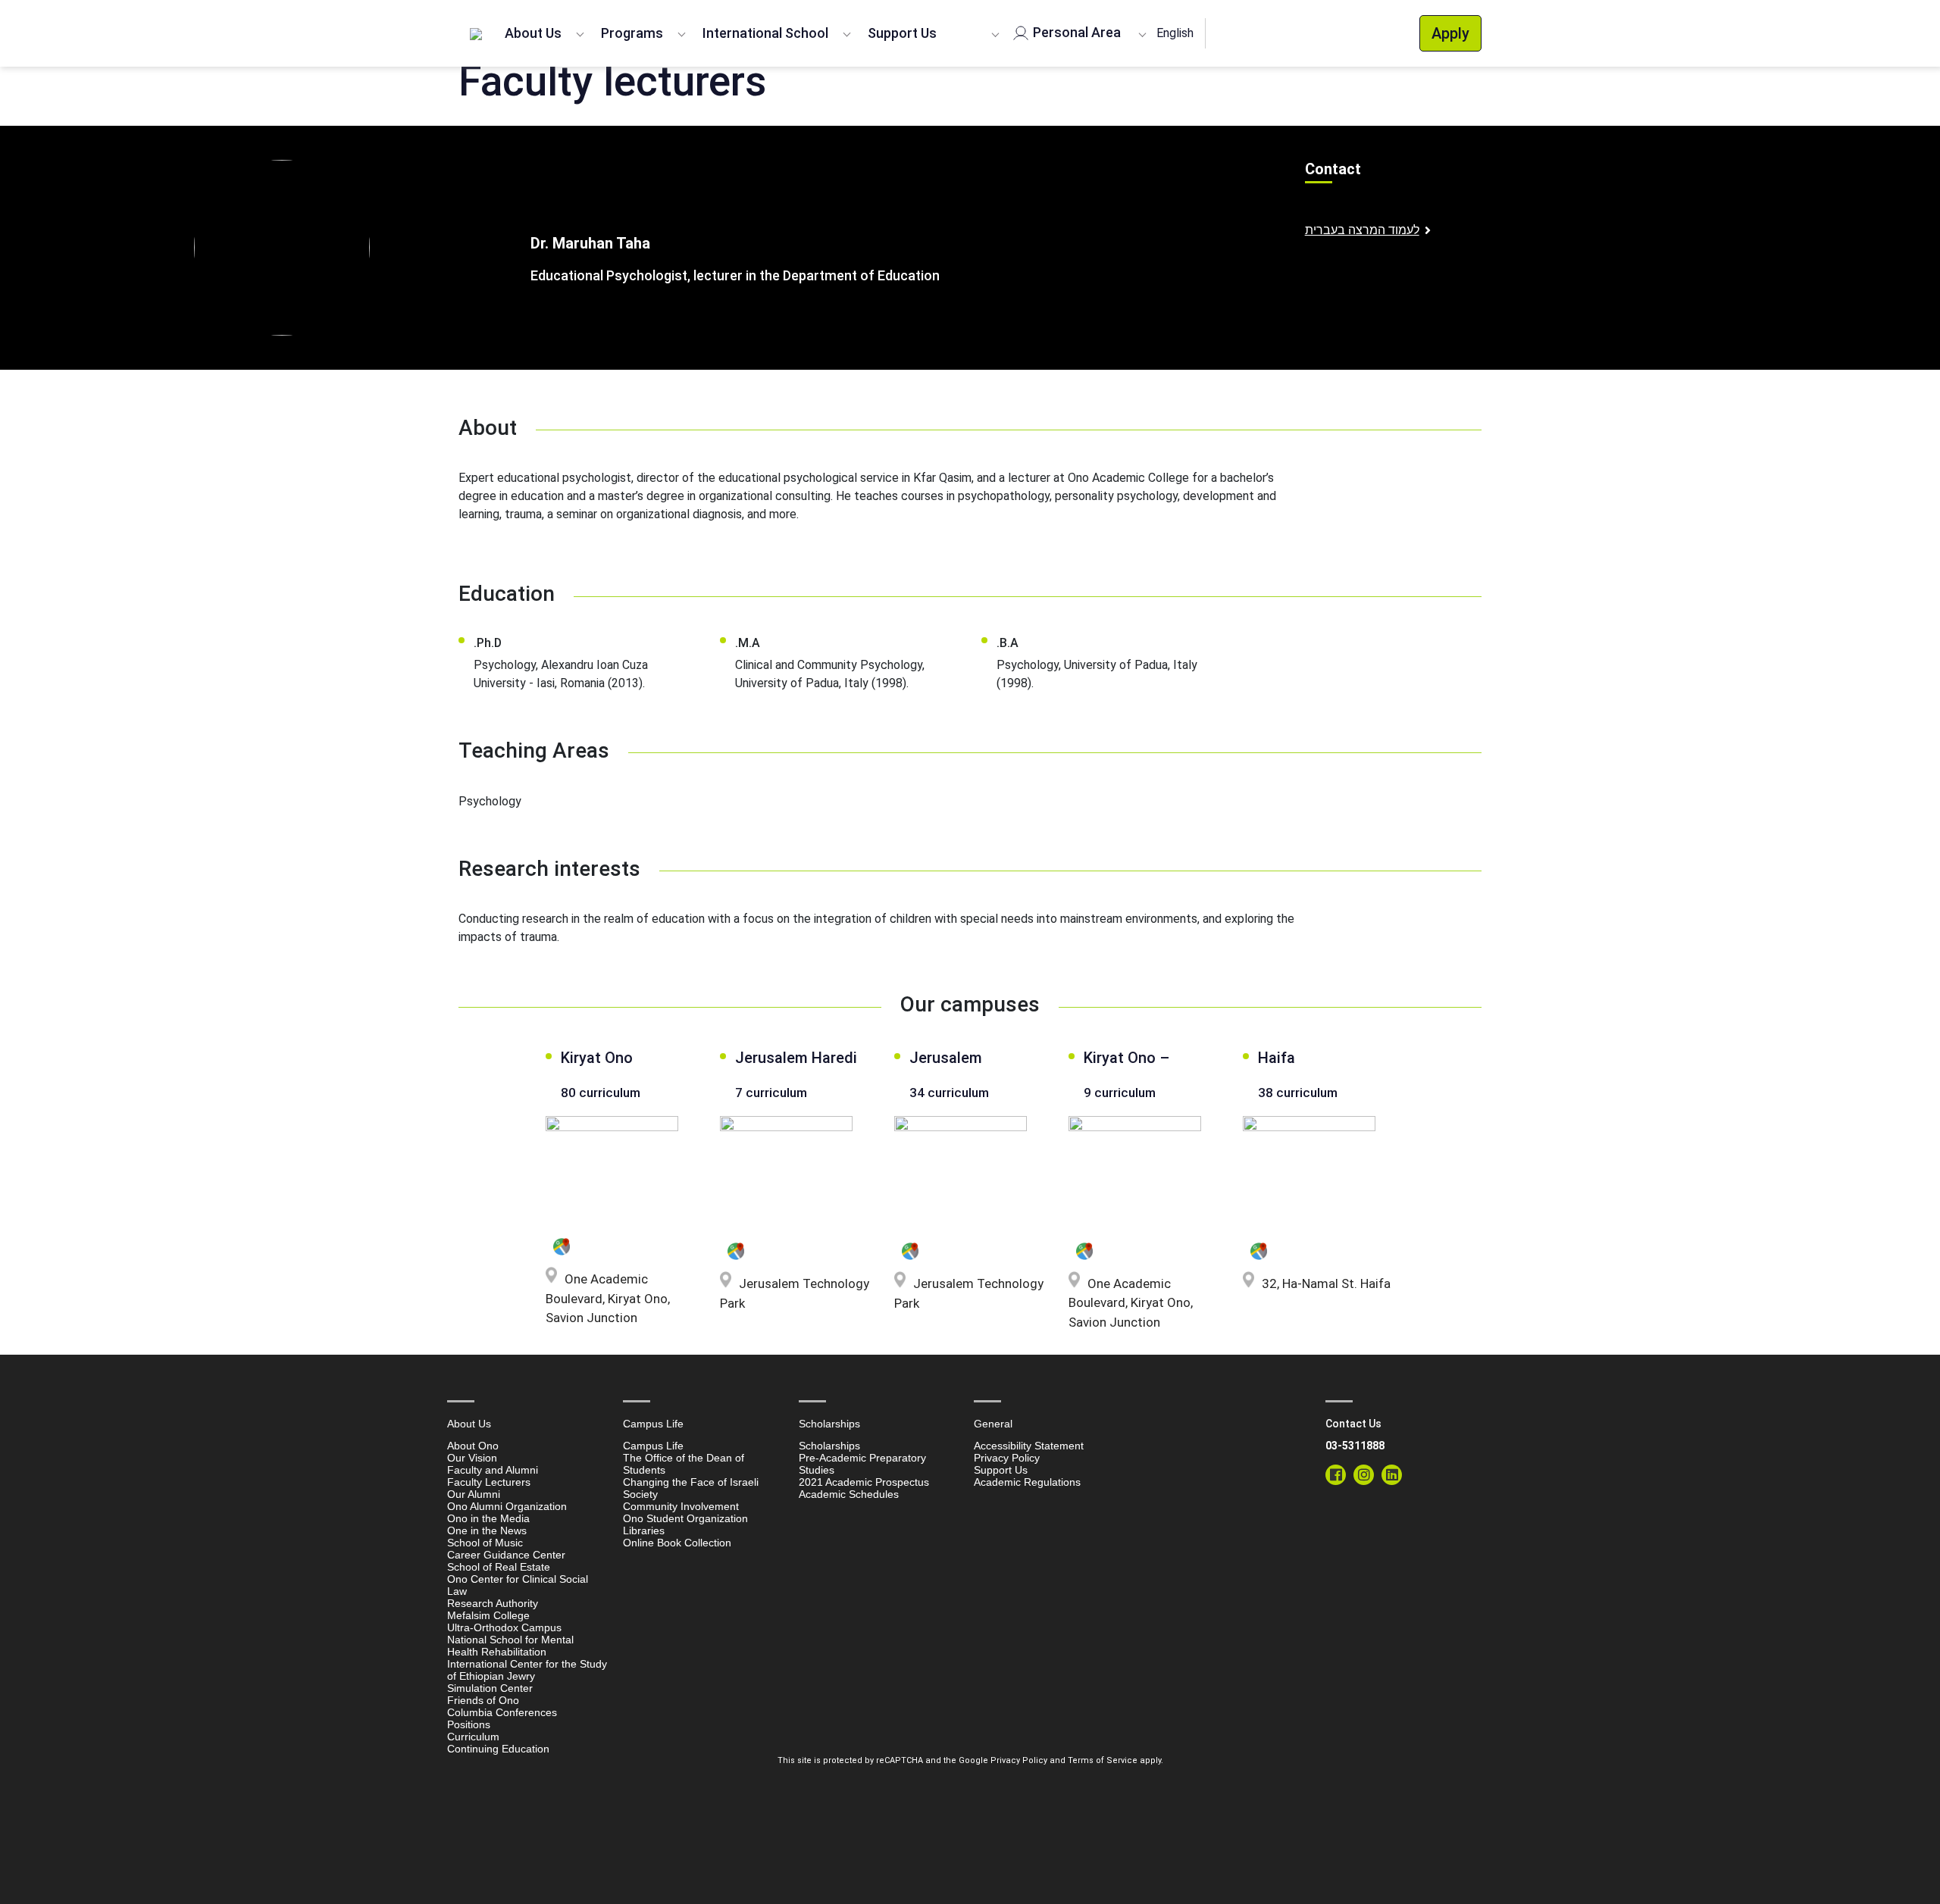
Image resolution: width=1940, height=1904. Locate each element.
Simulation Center (490, 1688)
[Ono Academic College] (476, 33)
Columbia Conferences (502, 1712)
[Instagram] (1364, 1475)
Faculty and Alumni (493, 1470)
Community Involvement (681, 1506)
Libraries (644, 1530)
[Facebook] (1336, 1475)
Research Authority (493, 1603)
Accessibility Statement (1029, 1446)
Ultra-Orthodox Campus (504, 1627)
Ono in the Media (488, 1518)
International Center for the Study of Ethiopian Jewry (527, 1670)
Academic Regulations (1027, 1482)
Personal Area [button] (1075, 32)
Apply (1450, 33)
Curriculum (473, 1737)
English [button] (1175, 33)
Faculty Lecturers (489, 1482)
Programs (632, 33)
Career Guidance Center (506, 1555)
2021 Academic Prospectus (864, 1482)
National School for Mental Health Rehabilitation (510, 1646)
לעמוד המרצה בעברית (1362, 230)
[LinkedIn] (1392, 1475)
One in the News (487, 1530)
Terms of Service (1103, 1760)
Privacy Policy (1007, 1458)
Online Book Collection (677, 1543)
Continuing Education (498, 1749)
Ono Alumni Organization (507, 1506)
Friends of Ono (483, 1700)
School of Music (485, 1543)
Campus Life (653, 1446)
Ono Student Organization (685, 1518)
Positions (469, 1724)
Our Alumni (474, 1494)
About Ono (473, 1446)
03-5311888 (1355, 1446)
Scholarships (829, 1446)
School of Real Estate (499, 1567)
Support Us (902, 33)
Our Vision (472, 1458)
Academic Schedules (849, 1494)
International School (765, 33)
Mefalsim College (488, 1615)
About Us (533, 33)
